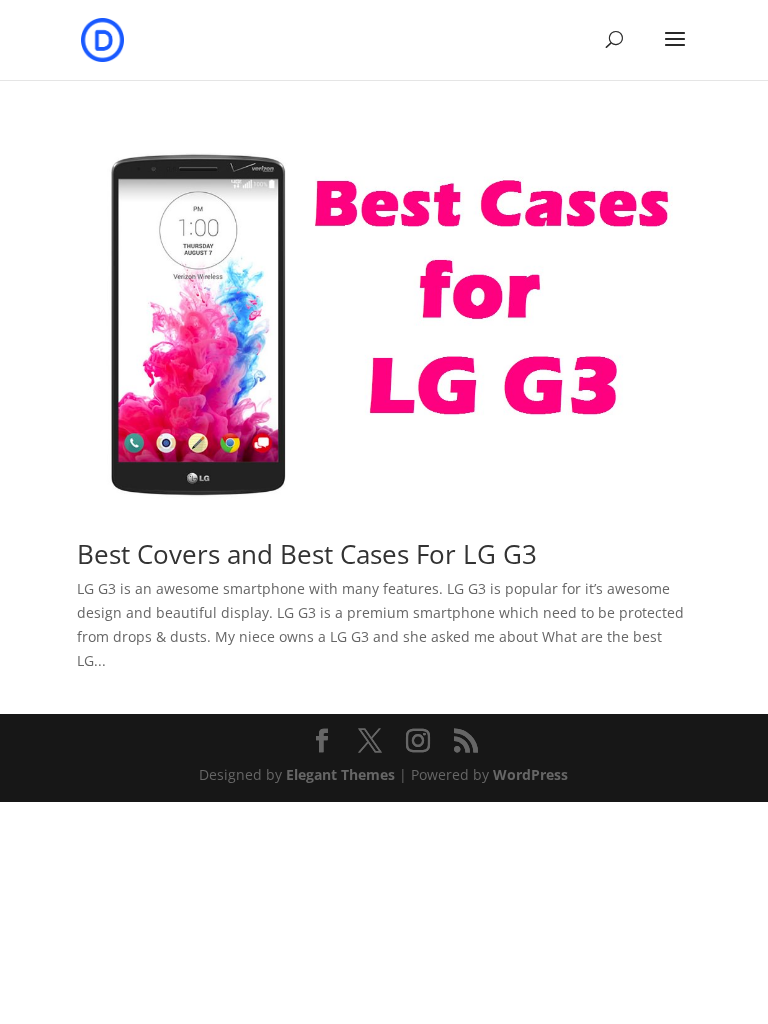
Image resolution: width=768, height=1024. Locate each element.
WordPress (530, 774)
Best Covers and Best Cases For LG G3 (307, 554)
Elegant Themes (340, 774)
